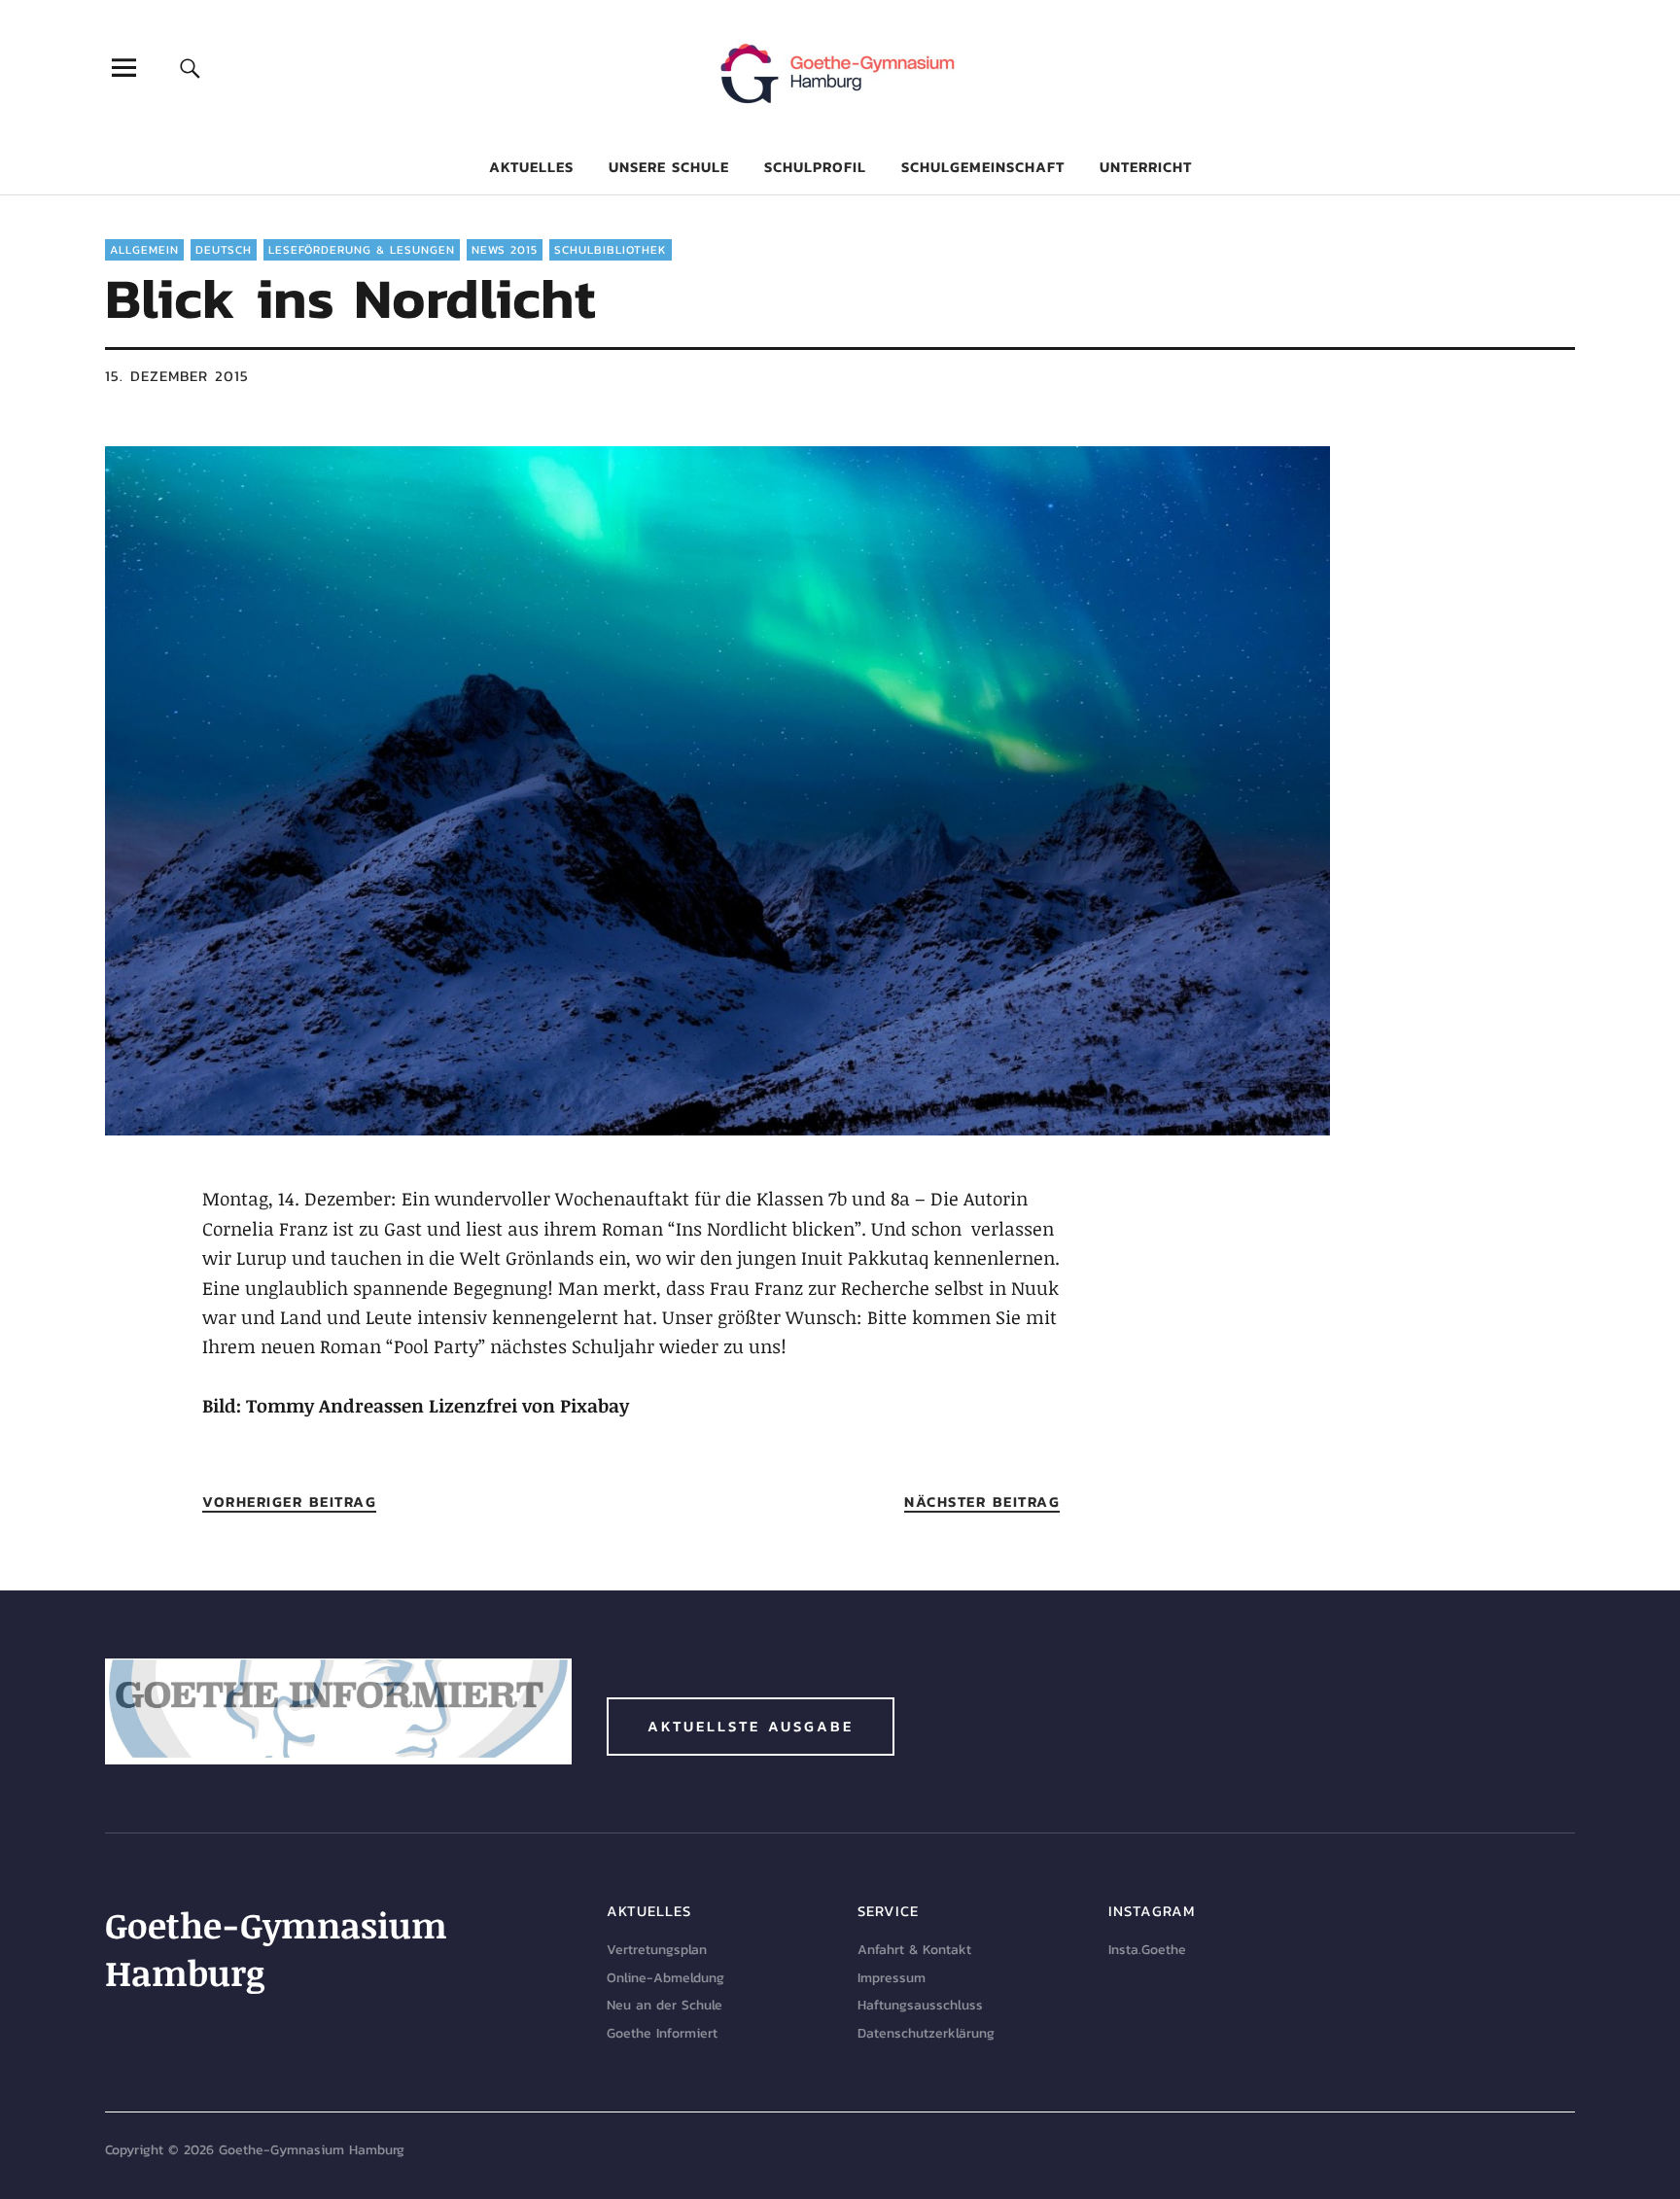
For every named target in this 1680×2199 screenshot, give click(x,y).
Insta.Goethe (1147, 1950)
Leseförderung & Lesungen (362, 250)
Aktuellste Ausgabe (751, 1726)
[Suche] (191, 68)
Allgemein (144, 250)
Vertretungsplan (657, 1950)
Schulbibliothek (611, 250)
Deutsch (224, 250)
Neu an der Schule (665, 2005)
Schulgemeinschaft (983, 167)
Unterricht (1146, 167)
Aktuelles (531, 167)
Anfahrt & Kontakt (914, 1950)
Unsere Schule (669, 167)
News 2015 (505, 250)
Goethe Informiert (662, 2033)
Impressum (892, 1978)
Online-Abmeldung (665, 1978)
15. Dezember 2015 (177, 376)
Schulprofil (815, 167)
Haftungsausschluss (920, 2005)
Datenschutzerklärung (926, 2033)
